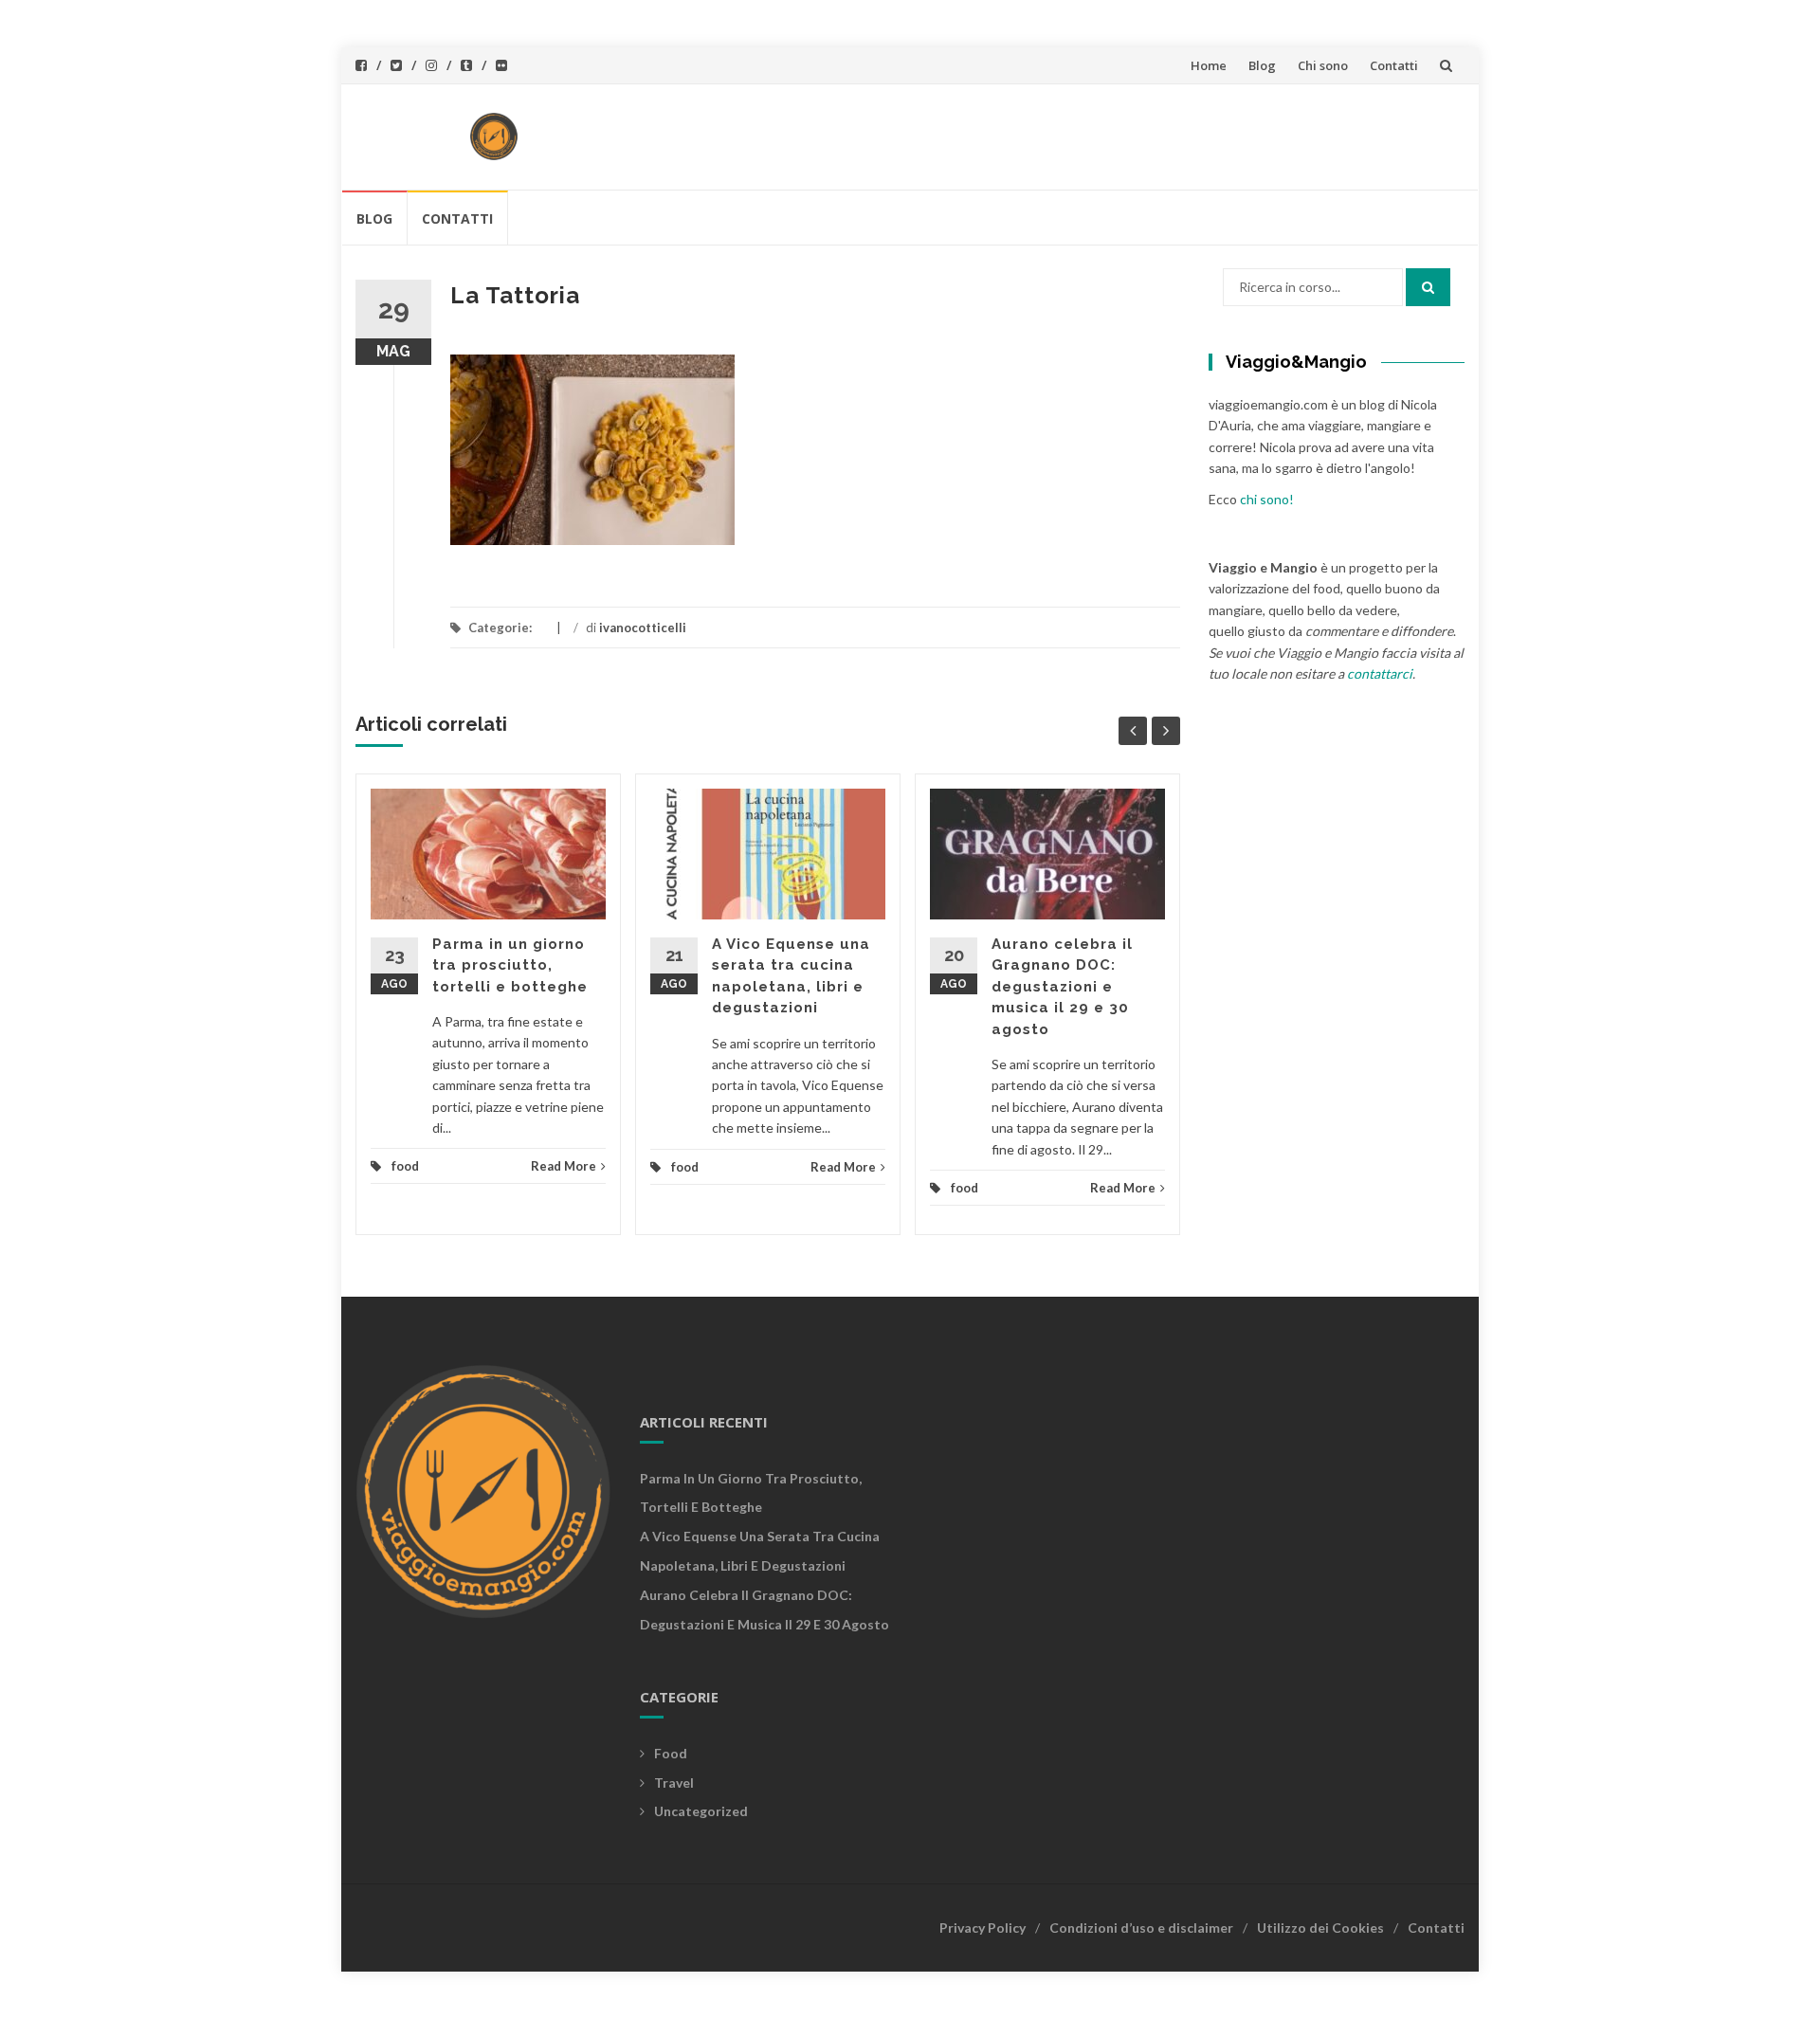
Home (1209, 65)
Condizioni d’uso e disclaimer (1141, 1928)
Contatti (1394, 65)
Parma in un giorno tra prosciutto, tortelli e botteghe (510, 965)
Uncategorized (701, 1811)
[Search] (1428, 287)
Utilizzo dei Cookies (1320, 1928)
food (405, 1166)
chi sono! (1267, 499)
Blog (1262, 65)
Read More (564, 1166)
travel (674, 1783)
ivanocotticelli (643, 628)
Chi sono (1323, 65)
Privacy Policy (983, 1928)
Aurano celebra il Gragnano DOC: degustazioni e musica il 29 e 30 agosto (1062, 987)
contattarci (1380, 673)
